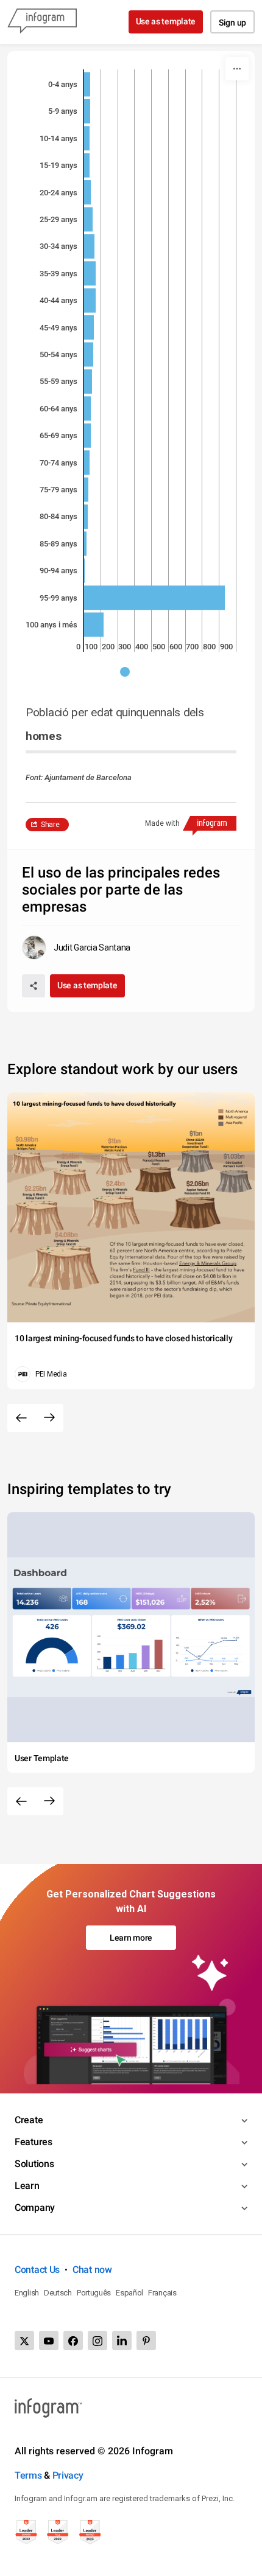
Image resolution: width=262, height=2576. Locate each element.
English (27, 2293)
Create (29, 2120)
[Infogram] (42, 22)
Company (35, 2208)
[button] (131, 672)
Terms (28, 2475)
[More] (237, 69)
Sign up (232, 23)
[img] (87, 84)
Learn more (131, 1938)
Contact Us (37, 2270)
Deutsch (58, 2293)
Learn (27, 2186)
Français (162, 2293)
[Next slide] (49, 1418)
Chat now (92, 2270)
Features (34, 2142)
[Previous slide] (21, 1418)
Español (129, 2293)
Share (50, 825)
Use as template (166, 21)
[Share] (34, 986)
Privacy (68, 2475)
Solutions (34, 2164)
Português (94, 2293)
